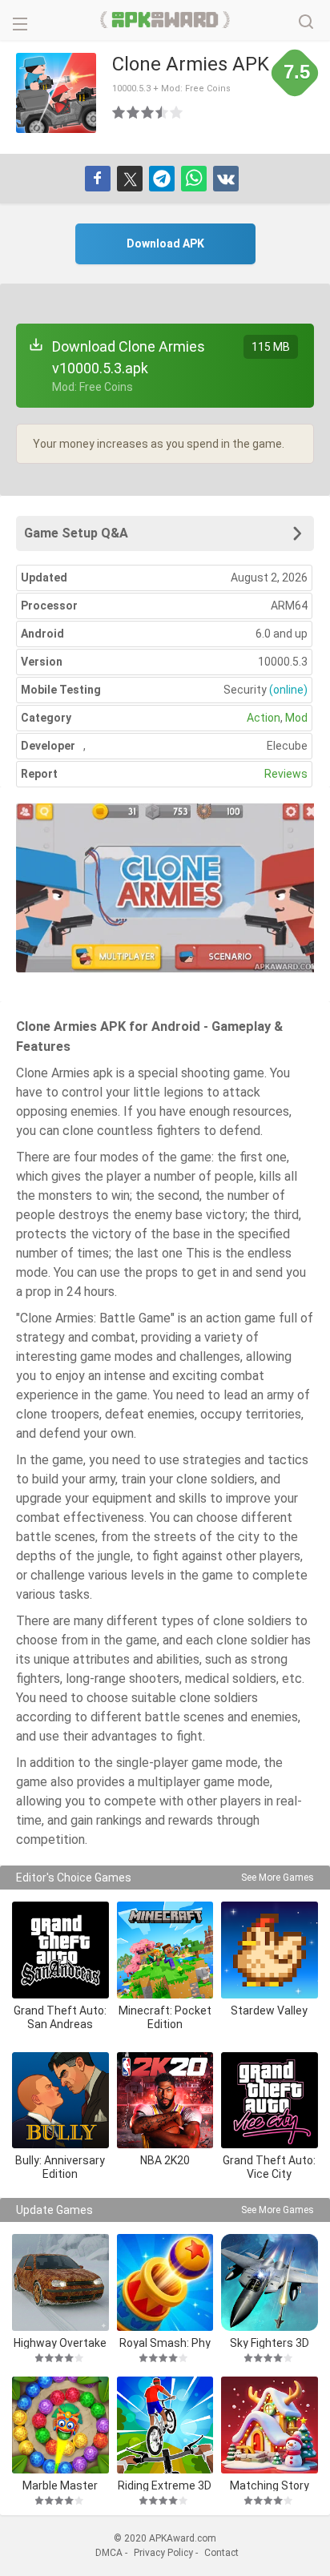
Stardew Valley (269, 2010)
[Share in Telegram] (162, 179)
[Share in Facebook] (98, 179)
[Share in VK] (226, 179)
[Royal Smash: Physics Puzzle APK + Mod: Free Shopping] (165, 2282)
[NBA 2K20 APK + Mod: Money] (165, 2101)
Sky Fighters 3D (270, 2343)
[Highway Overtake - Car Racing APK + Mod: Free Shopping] (60, 2282)
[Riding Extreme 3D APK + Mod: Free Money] (165, 2425)
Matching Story (270, 2485)
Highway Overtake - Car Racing (60, 2343)
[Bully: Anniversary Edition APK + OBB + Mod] (60, 2101)
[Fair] (134, 112)
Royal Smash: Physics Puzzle (165, 2343)
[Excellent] (177, 112)
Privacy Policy (163, 2553)
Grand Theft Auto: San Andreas (60, 2017)
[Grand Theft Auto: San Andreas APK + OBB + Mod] (60, 1950)
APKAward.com (165, 20)
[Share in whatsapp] (194, 179)
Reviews (286, 774)
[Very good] (163, 112)
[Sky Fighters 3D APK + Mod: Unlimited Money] (270, 2282)
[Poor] (119, 112)
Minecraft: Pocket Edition (165, 2017)
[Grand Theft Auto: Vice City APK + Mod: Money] (270, 2101)
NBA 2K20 (165, 2160)
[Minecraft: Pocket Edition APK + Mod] (165, 1950)
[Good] (148, 112)
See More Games (278, 1878)
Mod (296, 718)
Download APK (165, 244)
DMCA (109, 2553)
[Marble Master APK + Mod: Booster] (60, 2425)
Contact (221, 2553)
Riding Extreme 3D (165, 2485)
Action (264, 718)
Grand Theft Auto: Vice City (269, 2167)
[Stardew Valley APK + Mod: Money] (270, 1950)
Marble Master (60, 2485)
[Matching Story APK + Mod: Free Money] (270, 2425)
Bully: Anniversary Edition (60, 2167)
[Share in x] (130, 179)
